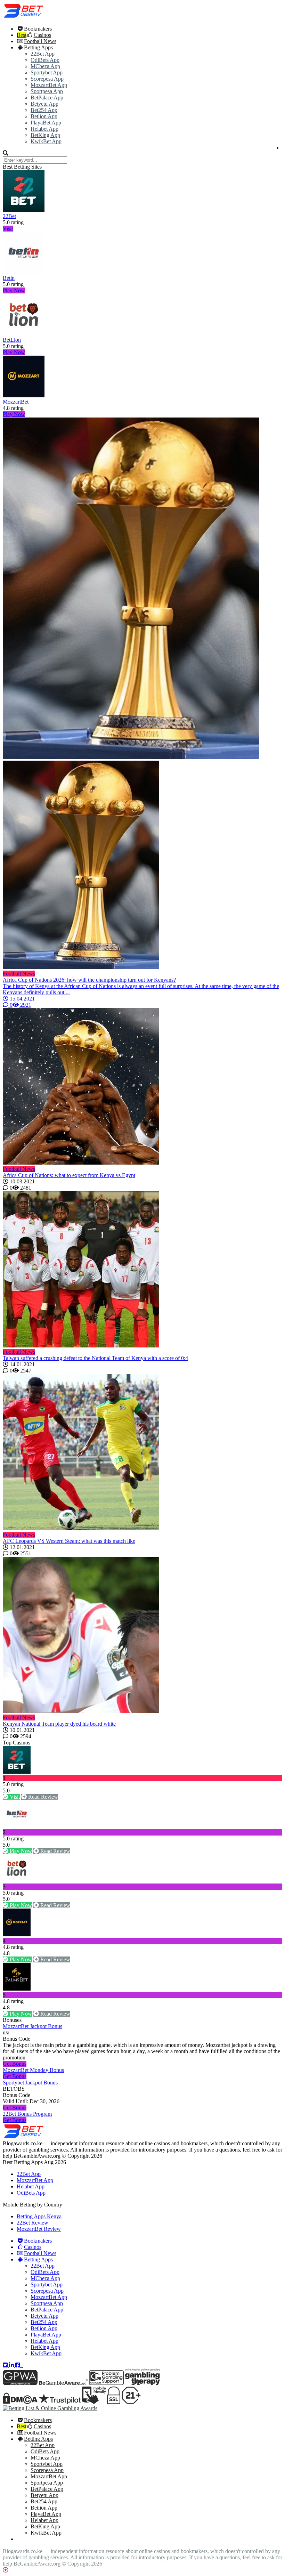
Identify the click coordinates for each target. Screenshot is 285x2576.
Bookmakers (38, 29)
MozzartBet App (49, 85)
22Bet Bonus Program (27, 2114)
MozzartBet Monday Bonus (33, 2070)
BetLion (12, 340)
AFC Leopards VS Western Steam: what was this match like (69, 1541)
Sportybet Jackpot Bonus (30, 2083)
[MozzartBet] (24, 395)
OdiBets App (45, 60)
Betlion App (44, 116)
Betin (9, 278)
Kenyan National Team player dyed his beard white (59, 1724)
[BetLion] (24, 334)
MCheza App (45, 66)
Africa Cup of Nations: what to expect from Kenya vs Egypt (69, 1175)
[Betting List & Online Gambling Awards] (24, 17)
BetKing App (45, 135)
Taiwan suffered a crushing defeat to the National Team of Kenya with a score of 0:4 (95, 1358)
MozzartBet (16, 402)
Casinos (42, 35)
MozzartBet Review (39, 2229)
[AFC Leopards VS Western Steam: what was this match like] (142, 1453)
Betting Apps (38, 47)
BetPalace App (47, 98)
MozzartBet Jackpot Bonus (32, 2026)
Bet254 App (44, 110)
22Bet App (43, 54)
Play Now (14, 290)
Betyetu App (44, 104)
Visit (8, 229)
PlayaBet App (46, 123)
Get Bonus (15, 2064)
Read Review (42, 1797)
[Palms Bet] (17, 1989)
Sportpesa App (47, 91)
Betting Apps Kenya (39, 2216)
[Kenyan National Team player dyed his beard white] (142, 1636)
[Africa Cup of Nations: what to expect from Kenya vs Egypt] (142, 1087)
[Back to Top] (6, 2570)
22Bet (9, 216)
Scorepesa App (47, 79)
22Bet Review (32, 2223)
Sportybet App (47, 72)
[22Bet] (24, 210)
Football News (40, 41)
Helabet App (44, 129)
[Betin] (24, 272)
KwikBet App (46, 141)
